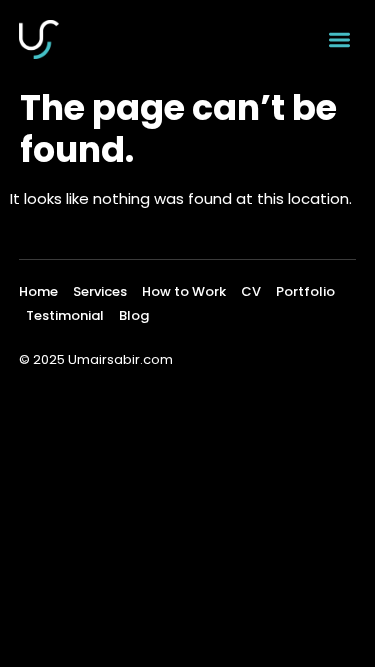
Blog (134, 315)
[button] (339, 39)
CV (251, 291)
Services (100, 291)
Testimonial (65, 315)
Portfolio (305, 291)
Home (38, 291)
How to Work (184, 291)
